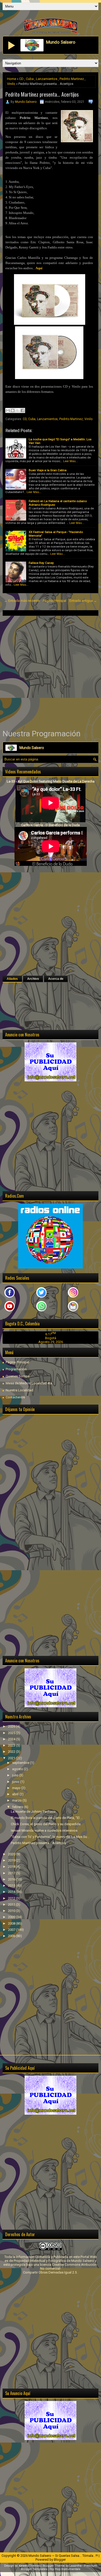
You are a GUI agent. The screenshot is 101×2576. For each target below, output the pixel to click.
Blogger (60, 2560)
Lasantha (75, 2566)
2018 (12, 1867)
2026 (12, 1726)
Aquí (39, 268)
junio (16, 1782)
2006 (12, 1936)
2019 (12, 1860)
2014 (12, 1892)
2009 (12, 1917)
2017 (12, 1873)
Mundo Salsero (26, 102)
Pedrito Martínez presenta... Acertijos (42, 94)
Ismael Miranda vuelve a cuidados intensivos (44, 1830)
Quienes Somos (18, 1376)
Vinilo (11, 84)
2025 (12, 1733)
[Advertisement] (51, 672)
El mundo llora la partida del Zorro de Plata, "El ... (47, 1818)
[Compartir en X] (18, 410)
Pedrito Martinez (72, 79)
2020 (12, 1854)
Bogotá (51, 1338)
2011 (12, 1904)
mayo (17, 1788)
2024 (12, 1739)
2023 (12, 1745)
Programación (16, 1369)
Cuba (30, 79)
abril (16, 1794)
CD (21, 79)
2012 (12, 1898)
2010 (12, 1911)
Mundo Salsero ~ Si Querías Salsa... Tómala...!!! (63, 2556)
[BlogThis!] (13, 410)
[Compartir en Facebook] (23, 410)
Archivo (33, 979)
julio (16, 1775)
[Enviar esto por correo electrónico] (8, 410)
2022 (12, 1752)
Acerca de (56, 979)
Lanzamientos (47, 79)
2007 (12, 1930)
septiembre (21, 1763)
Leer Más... (71, 461)
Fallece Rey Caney (41, 563)
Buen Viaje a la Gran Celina (48, 470)
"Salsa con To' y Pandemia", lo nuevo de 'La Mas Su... (50, 1837)
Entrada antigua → (83, 601)
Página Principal (55, 601)
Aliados (12, 979)
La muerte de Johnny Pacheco (33, 1812)
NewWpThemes (30, 2566)
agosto (18, 1769)
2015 (12, 1886)
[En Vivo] (12, 45)
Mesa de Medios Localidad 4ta (29, 1383)
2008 (12, 1923)
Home (12, 79)
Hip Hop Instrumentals (65, 2569)
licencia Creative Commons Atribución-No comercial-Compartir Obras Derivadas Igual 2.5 (60, 2268)
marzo (17, 1800)
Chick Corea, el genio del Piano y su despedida (46, 1824)
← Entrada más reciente (22, 601)
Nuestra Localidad (19, 1390)
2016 (12, 1879)
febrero (18, 1807)
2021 (12, 1758)
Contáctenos (15, 1397)
